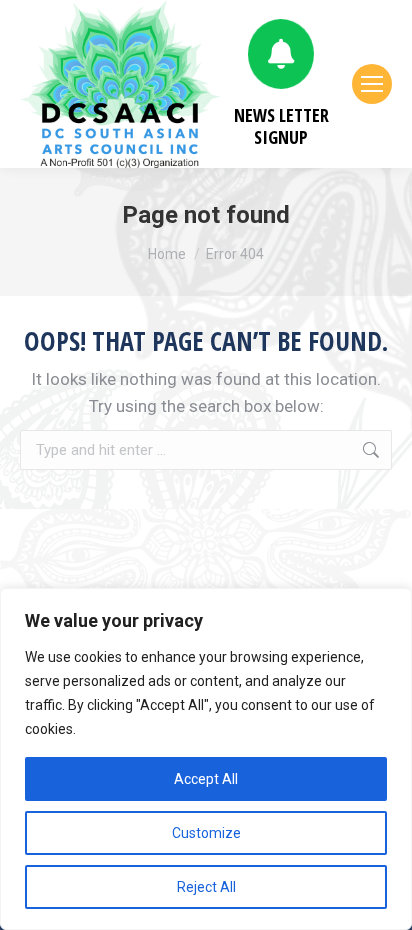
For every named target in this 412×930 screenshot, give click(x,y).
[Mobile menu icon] (372, 84)
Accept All (206, 779)
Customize (206, 833)
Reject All (206, 887)
